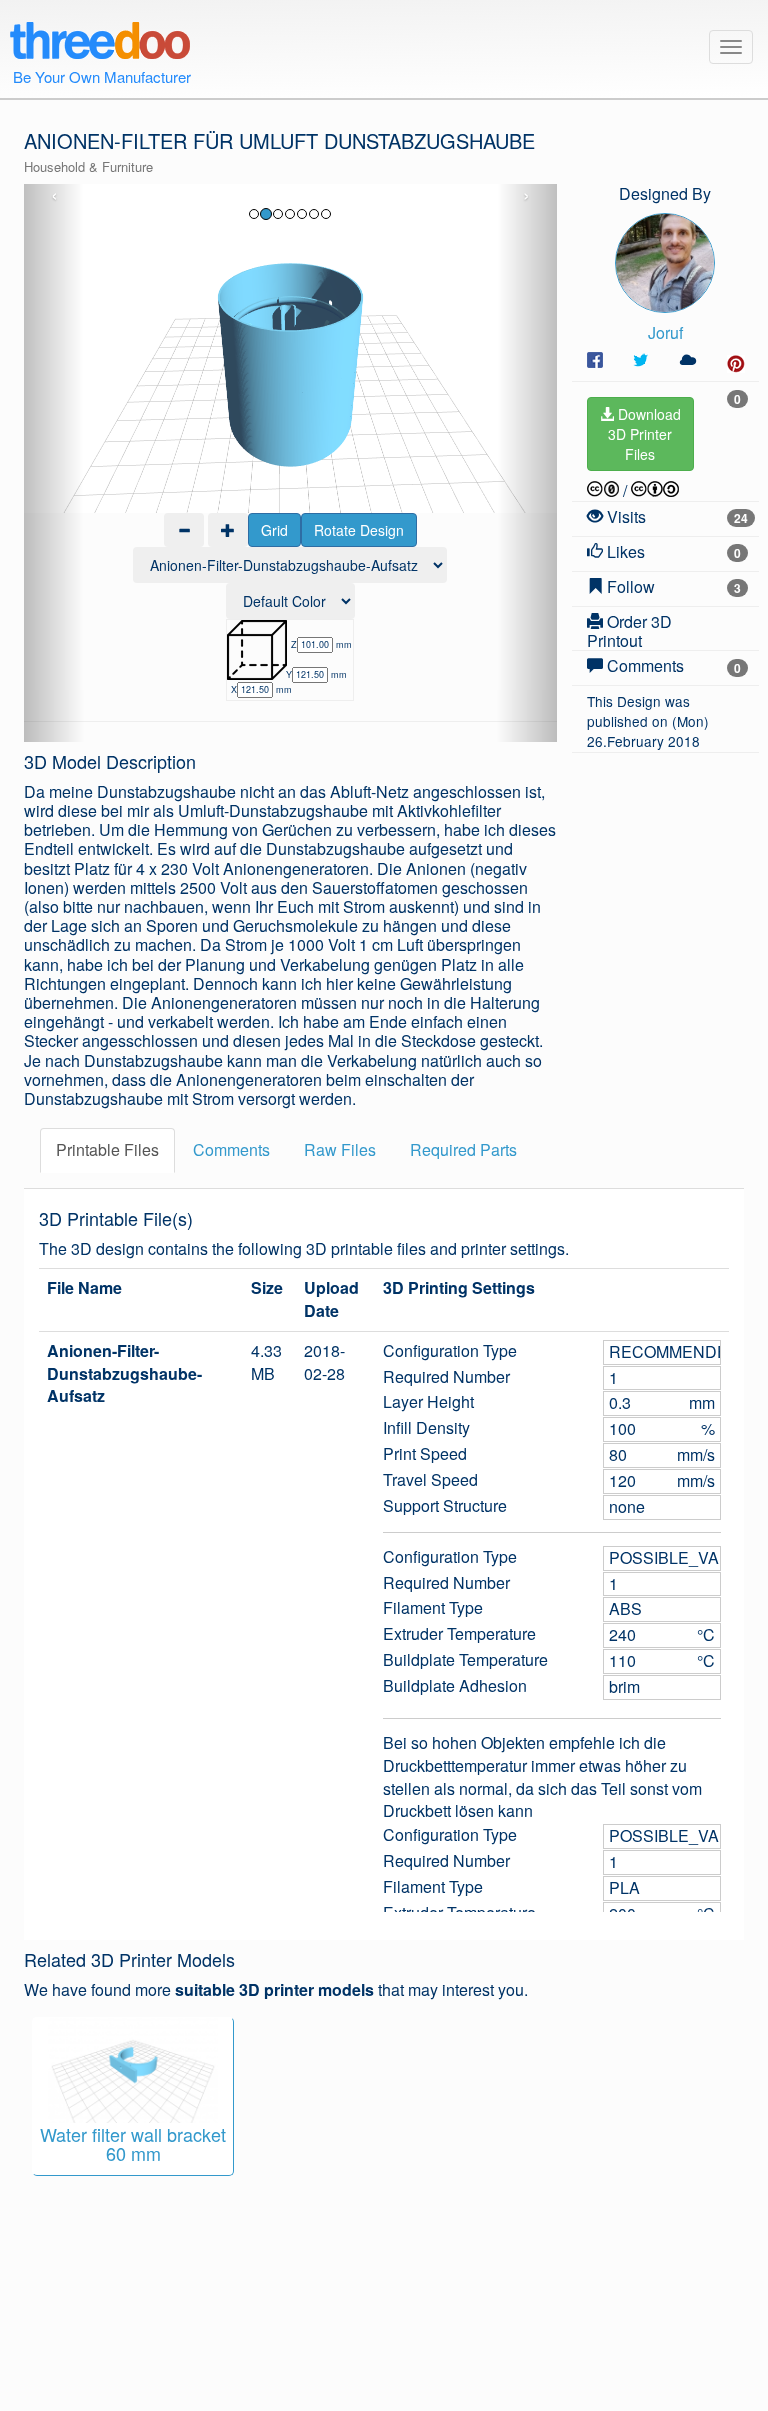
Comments (231, 1149)
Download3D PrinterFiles (644, 434)
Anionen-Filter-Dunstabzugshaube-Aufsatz (124, 1374)
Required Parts (463, 1149)
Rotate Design (359, 530)
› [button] (526, 196)
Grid (274, 530)
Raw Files (340, 1149)
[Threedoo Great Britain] (99, 37)
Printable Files (107, 1149)
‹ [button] (54, 196)
